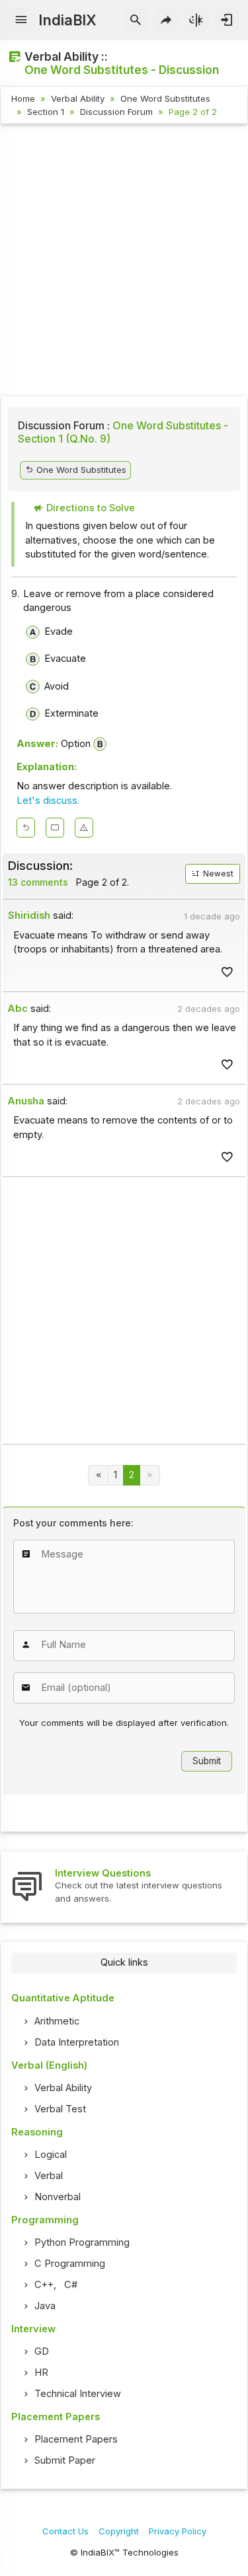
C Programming (70, 2264)
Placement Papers (76, 2439)
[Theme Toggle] (197, 20)
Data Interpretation (77, 2042)
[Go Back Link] (26, 828)
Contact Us (65, 2531)
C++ (44, 2285)
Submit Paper (65, 2460)
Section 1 (46, 112)
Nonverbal (58, 2197)
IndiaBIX (67, 20)
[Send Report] (84, 828)
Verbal (49, 2176)
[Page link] (98, 1475)
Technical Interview (78, 2394)
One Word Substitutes (165, 98)
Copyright (119, 2531)
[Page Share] (166, 20)
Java (45, 2306)
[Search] (136, 20)
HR (41, 2373)
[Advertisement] (124, 262)
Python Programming (82, 2242)
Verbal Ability (78, 98)
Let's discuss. (48, 801)
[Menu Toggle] (21, 20)
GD (42, 2351)
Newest (217, 874)
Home (23, 98)
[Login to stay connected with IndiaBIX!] (227, 20)
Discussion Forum (116, 112)
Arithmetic (57, 2021)
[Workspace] (55, 828)
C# (71, 2285)
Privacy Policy (178, 2531)
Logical (51, 2155)
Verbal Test (60, 2109)
